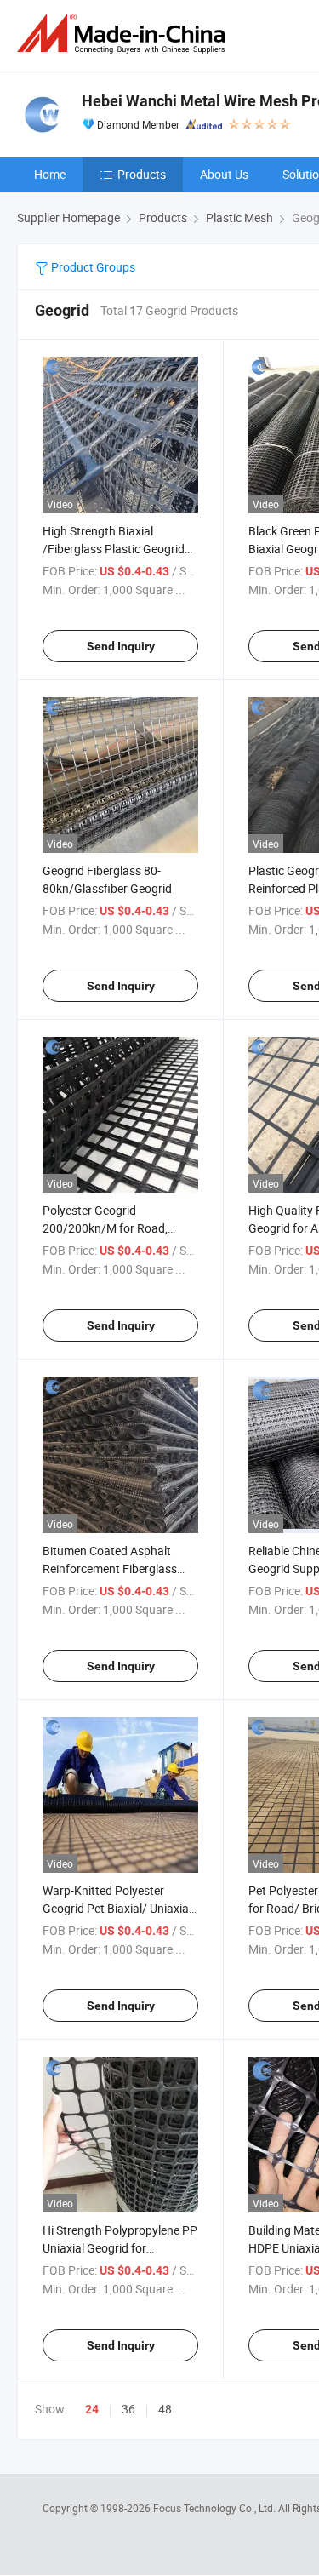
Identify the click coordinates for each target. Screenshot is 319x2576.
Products (142, 174)
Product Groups (92, 267)
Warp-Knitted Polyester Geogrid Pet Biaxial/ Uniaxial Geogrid (117, 1908)
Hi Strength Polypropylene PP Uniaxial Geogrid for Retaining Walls (120, 2248)
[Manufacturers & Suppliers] (124, 34)
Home (50, 174)
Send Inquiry (121, 646)
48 (165, 2409)
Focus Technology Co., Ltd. (216, 2508)
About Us (224, 174)
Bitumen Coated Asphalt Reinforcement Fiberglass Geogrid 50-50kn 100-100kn (116, 1568)
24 (92, 2409)
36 (128, 2409)
